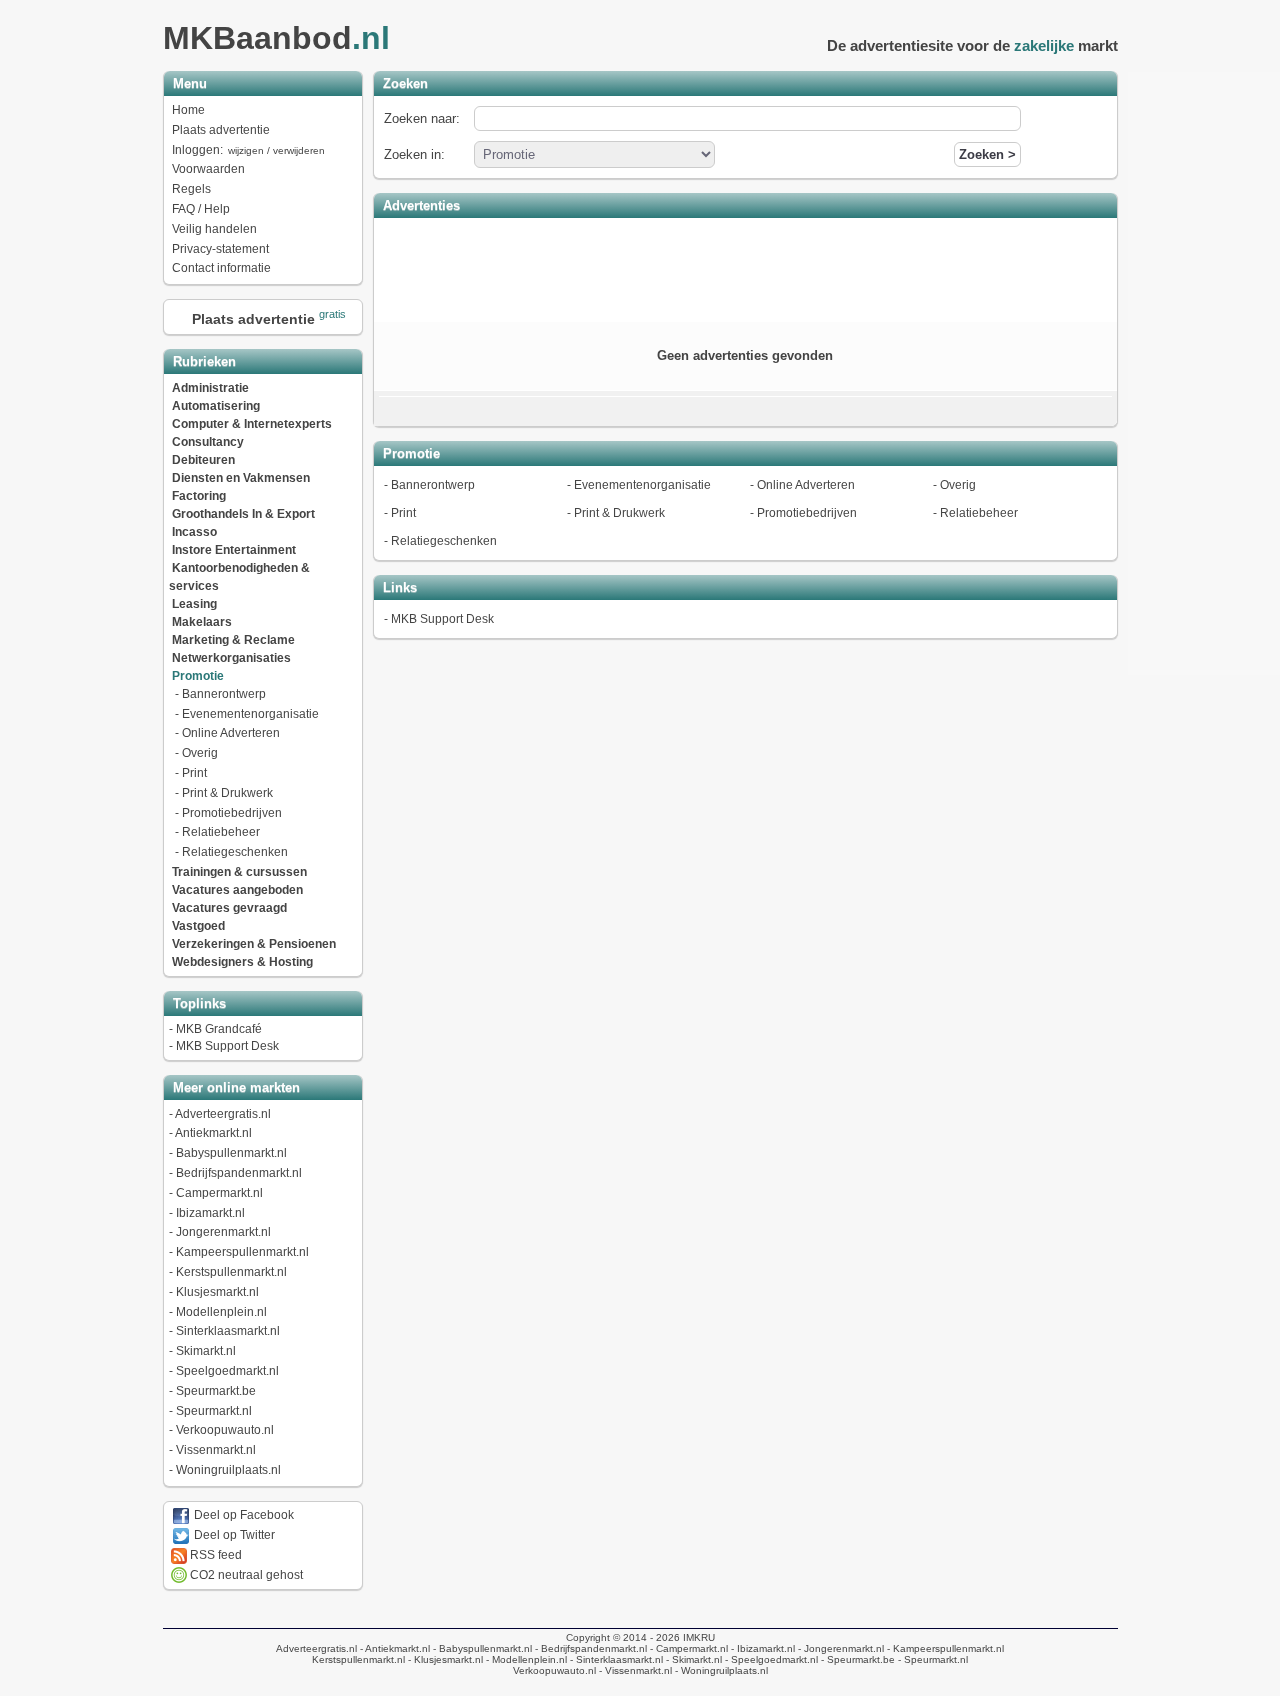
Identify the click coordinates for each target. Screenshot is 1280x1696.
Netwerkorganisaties (231, 658)
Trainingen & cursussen (239, 872)
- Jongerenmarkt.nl (839, 1648)
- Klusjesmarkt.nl (444, 1659)
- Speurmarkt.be (856, 1659)
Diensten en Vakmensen (241, 478)
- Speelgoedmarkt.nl (770, 1659)
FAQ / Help (201, 209)
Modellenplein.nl (221, 1312)
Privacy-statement (220, 249)
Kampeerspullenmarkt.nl (242, 1252)
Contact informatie (221, 268)
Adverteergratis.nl (223, 1114)
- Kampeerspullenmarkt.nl (944, 1648)
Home (188, 110)
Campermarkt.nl (219, 1193)
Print (194, 773)
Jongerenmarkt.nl (223, 1232)
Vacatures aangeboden (237, 890)
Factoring (199, 496)
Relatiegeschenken (235, 852)
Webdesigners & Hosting (242, 962)
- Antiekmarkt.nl (393, 1648)
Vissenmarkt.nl (216, 1450)
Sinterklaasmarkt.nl (228, 1331)
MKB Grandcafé (219, 1029)
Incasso (194, 532)
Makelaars (202, 622)
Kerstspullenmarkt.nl (231, 1272)
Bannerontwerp (224, 694)
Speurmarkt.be (216, 1391)
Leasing (194, 604)
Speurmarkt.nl (214, 1411)
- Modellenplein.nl (525, 1659)
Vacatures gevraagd (229, 908)
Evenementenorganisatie (250, 714)
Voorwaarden (208, 169)
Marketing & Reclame (233, 640)
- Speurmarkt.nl (931, 1659)
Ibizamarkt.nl (210, 1213)
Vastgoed (198, 926)
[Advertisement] (745, 268)
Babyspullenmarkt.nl (231, 1153)
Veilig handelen (214, 229)
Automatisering (216, 406)
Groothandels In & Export (243, 514)
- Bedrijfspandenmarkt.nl (589, 1648)
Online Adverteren (231, 733)
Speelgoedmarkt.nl (227, 1371)
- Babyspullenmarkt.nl (481, 1648)
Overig (200, 753)
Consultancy (208, 442)
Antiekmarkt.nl (213, 1133)
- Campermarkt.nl (687, 1648)
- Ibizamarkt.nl (761, 1648)
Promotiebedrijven (232, 813)
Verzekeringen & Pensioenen (254, 944)
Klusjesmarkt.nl (217, 1292)
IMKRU (699, 1637)
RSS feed (214, 1555)
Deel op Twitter (233, 1535)
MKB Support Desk (227, 1046)
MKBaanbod (276, 38)
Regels (191, 189)
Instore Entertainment (234, 550)
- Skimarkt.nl (692, 1659)
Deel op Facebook (242, 1515)
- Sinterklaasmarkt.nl (615, 1659)
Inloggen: (248, 150)
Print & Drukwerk (227, 793)
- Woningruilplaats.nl (720, 1670)
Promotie (198, 676)
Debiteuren (203, 460)
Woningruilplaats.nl (228, 1470)
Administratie (210, 388)
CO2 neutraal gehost (245, 1575)
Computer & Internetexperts (252, 424)
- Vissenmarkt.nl (634, 1670)
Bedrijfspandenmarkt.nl (239, 1173)
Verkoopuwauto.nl (225, 1430)
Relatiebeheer (221, 832)
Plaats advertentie (221, 130)
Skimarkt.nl (206, 1351)
